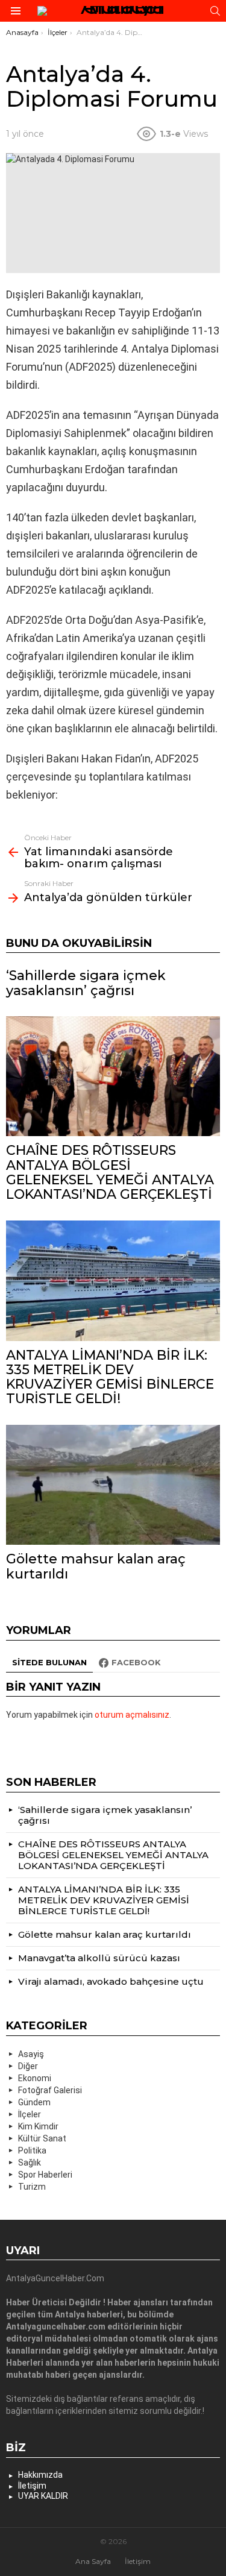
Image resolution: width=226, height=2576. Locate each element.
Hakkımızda (40, 2475)
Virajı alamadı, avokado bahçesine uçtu (111, 1981)
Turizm (32, 2187)
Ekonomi (35, 2078)
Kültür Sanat (42, 2138)
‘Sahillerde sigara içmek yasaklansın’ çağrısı (86, 983)
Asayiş (31, 2054)
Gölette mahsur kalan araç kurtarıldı (96, 1566)
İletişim (32, 2486)
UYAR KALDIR (43, 2496)
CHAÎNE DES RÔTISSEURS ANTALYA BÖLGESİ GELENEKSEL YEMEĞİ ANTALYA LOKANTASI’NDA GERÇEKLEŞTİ (110, 1172)
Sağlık (30, 2163)
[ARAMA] (215, 11)
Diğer (28, 2066)
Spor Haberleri (45, 2175)
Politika (32, 2150)
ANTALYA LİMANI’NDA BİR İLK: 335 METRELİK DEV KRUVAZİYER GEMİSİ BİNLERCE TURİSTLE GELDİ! (110, 1377)
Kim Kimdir (38, 2126)
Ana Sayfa (93, 2561)
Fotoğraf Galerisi (50, 2090)
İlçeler (30, 2114)
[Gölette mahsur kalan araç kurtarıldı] (113, 1485)
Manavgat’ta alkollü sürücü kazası (99, 1958)
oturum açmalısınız (132, 1715)
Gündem (34, 2102)
